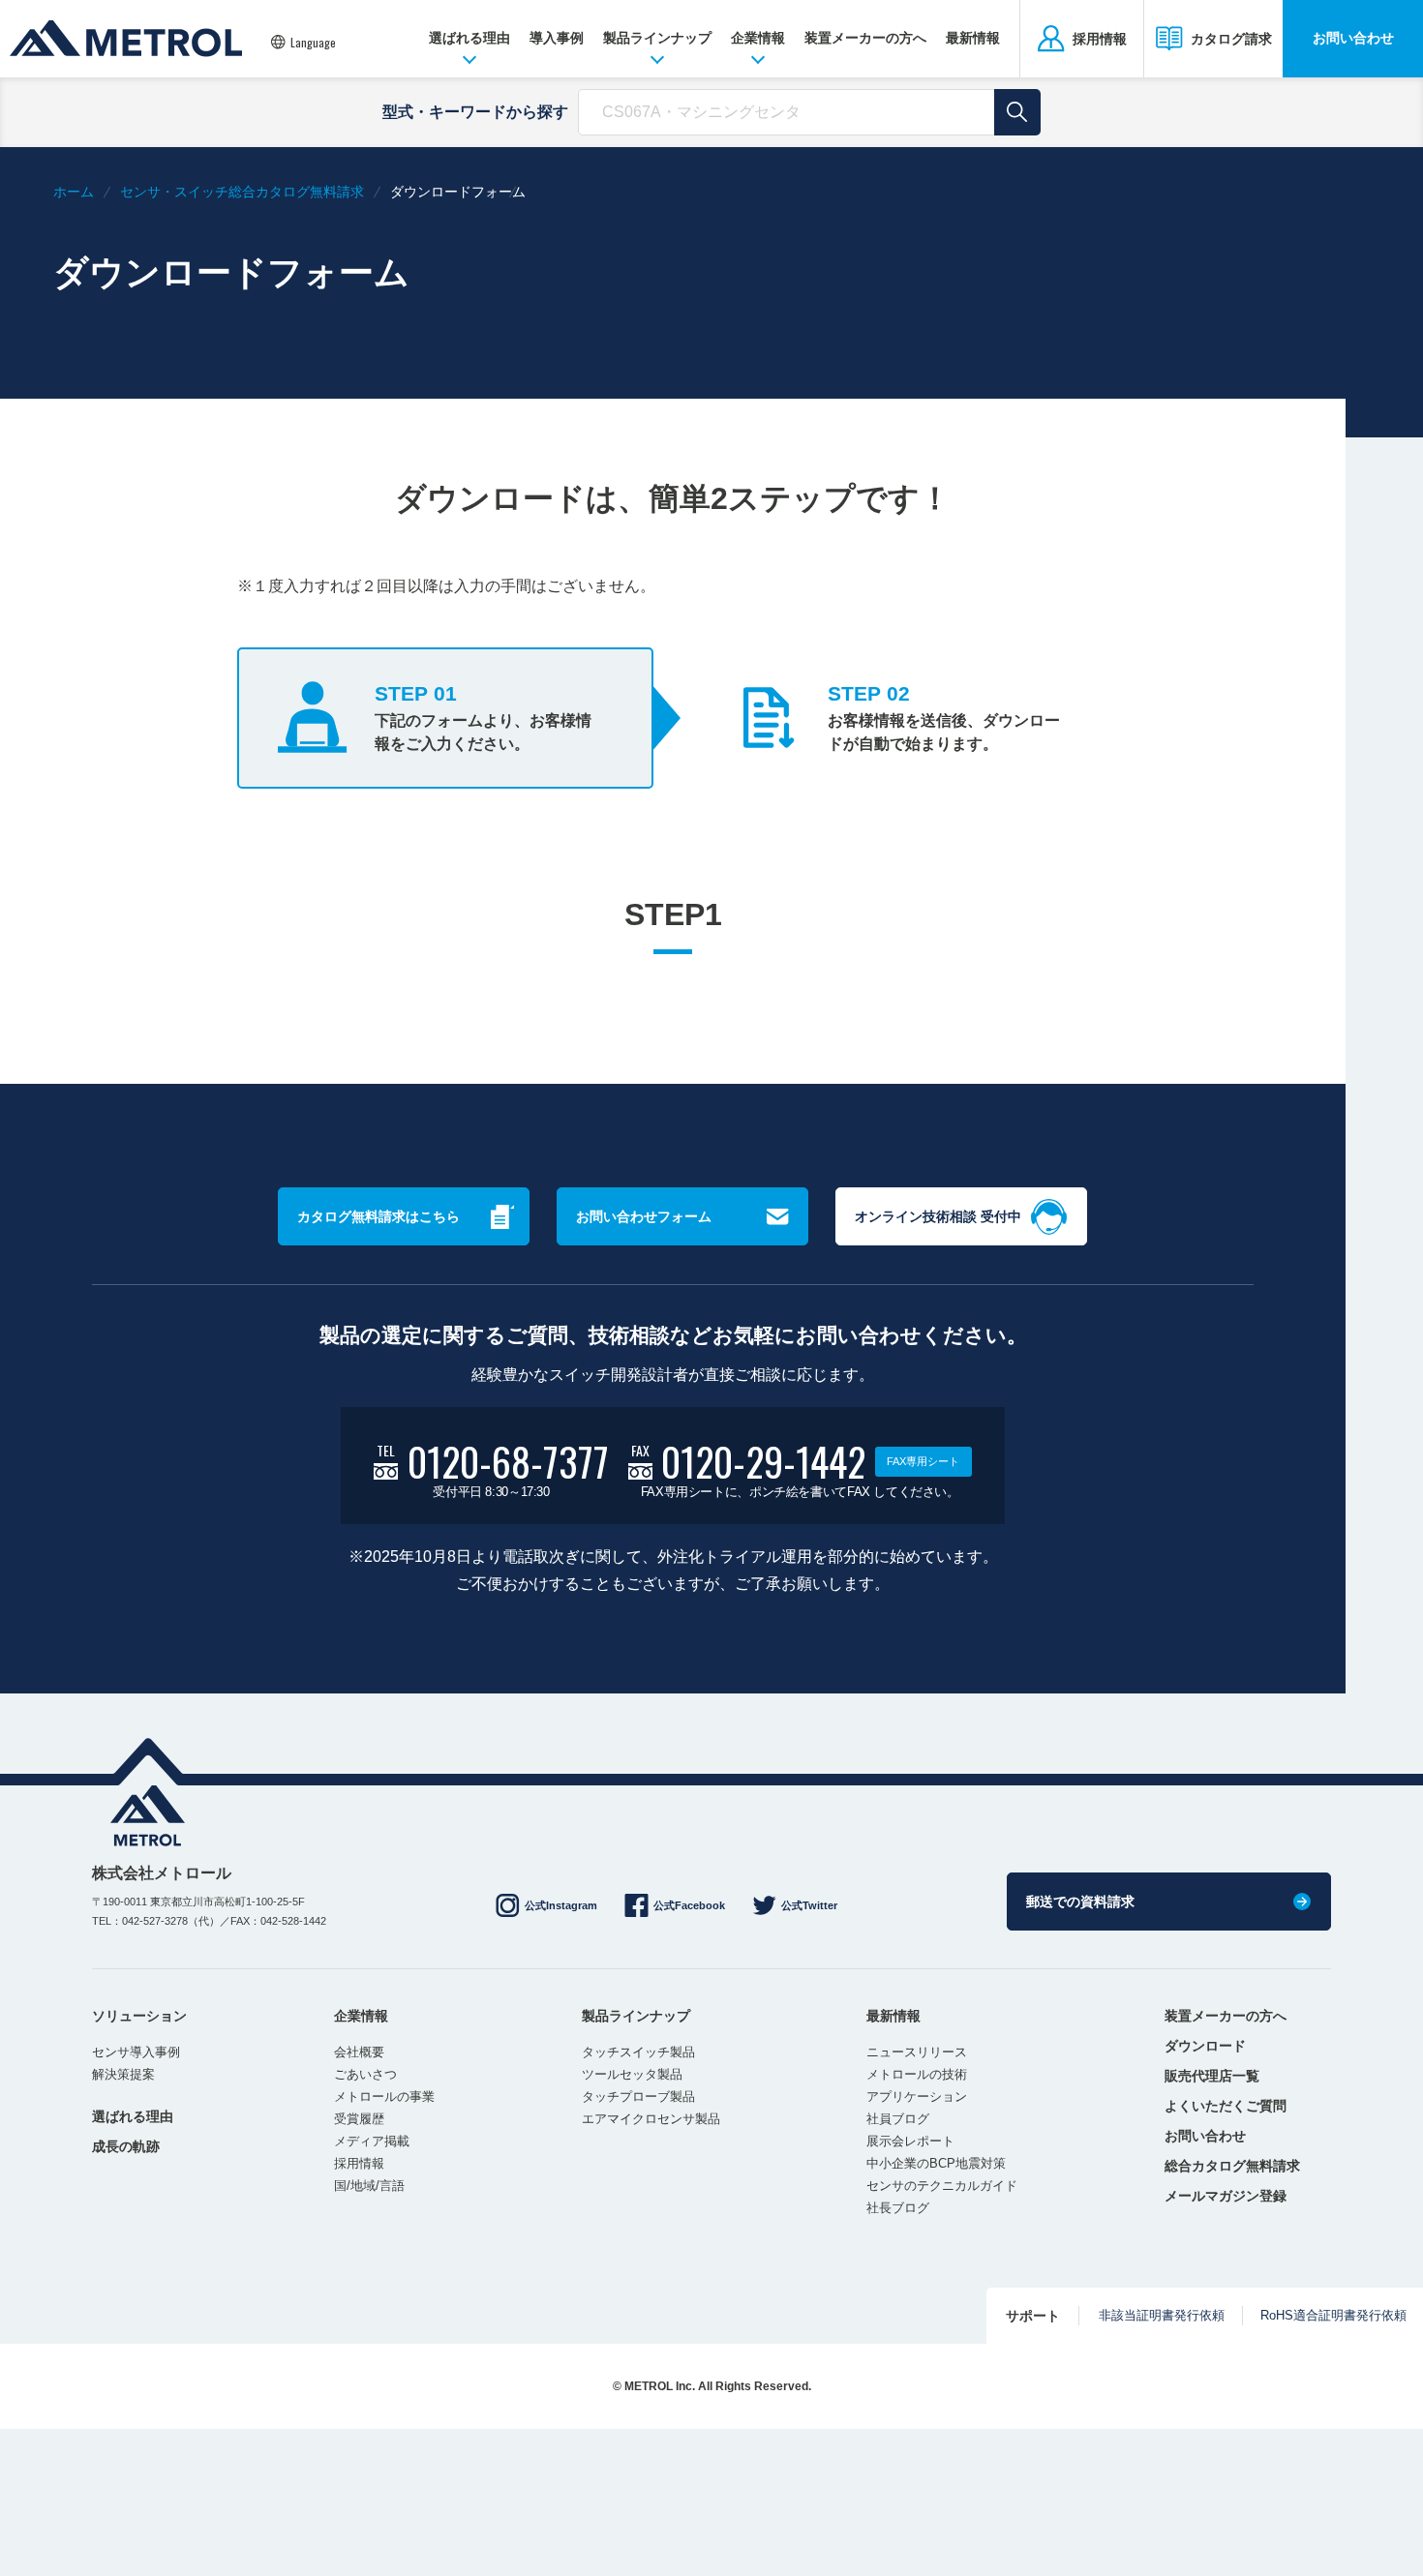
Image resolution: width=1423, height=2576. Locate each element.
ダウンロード (1205, 2046)
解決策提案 (123, 2074)
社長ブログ (898, 2208)
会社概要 (359, 2052)
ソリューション (139, 2016)
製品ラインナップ (657, 38)
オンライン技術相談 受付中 (938, 1216)
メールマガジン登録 (1226, 2196)
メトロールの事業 (384, 2097)
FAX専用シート (923, 1461)
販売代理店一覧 (1212, 2076)
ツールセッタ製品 (632, 2074)
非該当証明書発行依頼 (1162, 2315)
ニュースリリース (917, 2052)
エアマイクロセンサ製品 (651, 2119)
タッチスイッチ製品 (638, 2052)
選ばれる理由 (469, 38)
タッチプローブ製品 (638, 2097)
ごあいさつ (365, 2074)
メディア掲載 (372, 2141)
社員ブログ (898, 2119)
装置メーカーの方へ (865, 38)
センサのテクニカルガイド (942, 2186)
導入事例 (557, 38)
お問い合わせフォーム (644, 1216)
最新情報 (973, 38)
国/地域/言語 (369, 2186)
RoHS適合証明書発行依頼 (1333, 2315)
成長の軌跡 (126, 2146)
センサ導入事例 (136, 2052)
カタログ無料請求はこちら (378, 1216)
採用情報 (359, 2163)
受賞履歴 (359, 2119)
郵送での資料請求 (1080, 1902)
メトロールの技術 (917, 2074)
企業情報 (758, 38)
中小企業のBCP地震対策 (936, 2163)
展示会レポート (910, 2141)
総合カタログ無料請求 (1232, 2166)
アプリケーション (917, 2097)
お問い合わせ (1353, 38)
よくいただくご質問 (1226, 2106)
